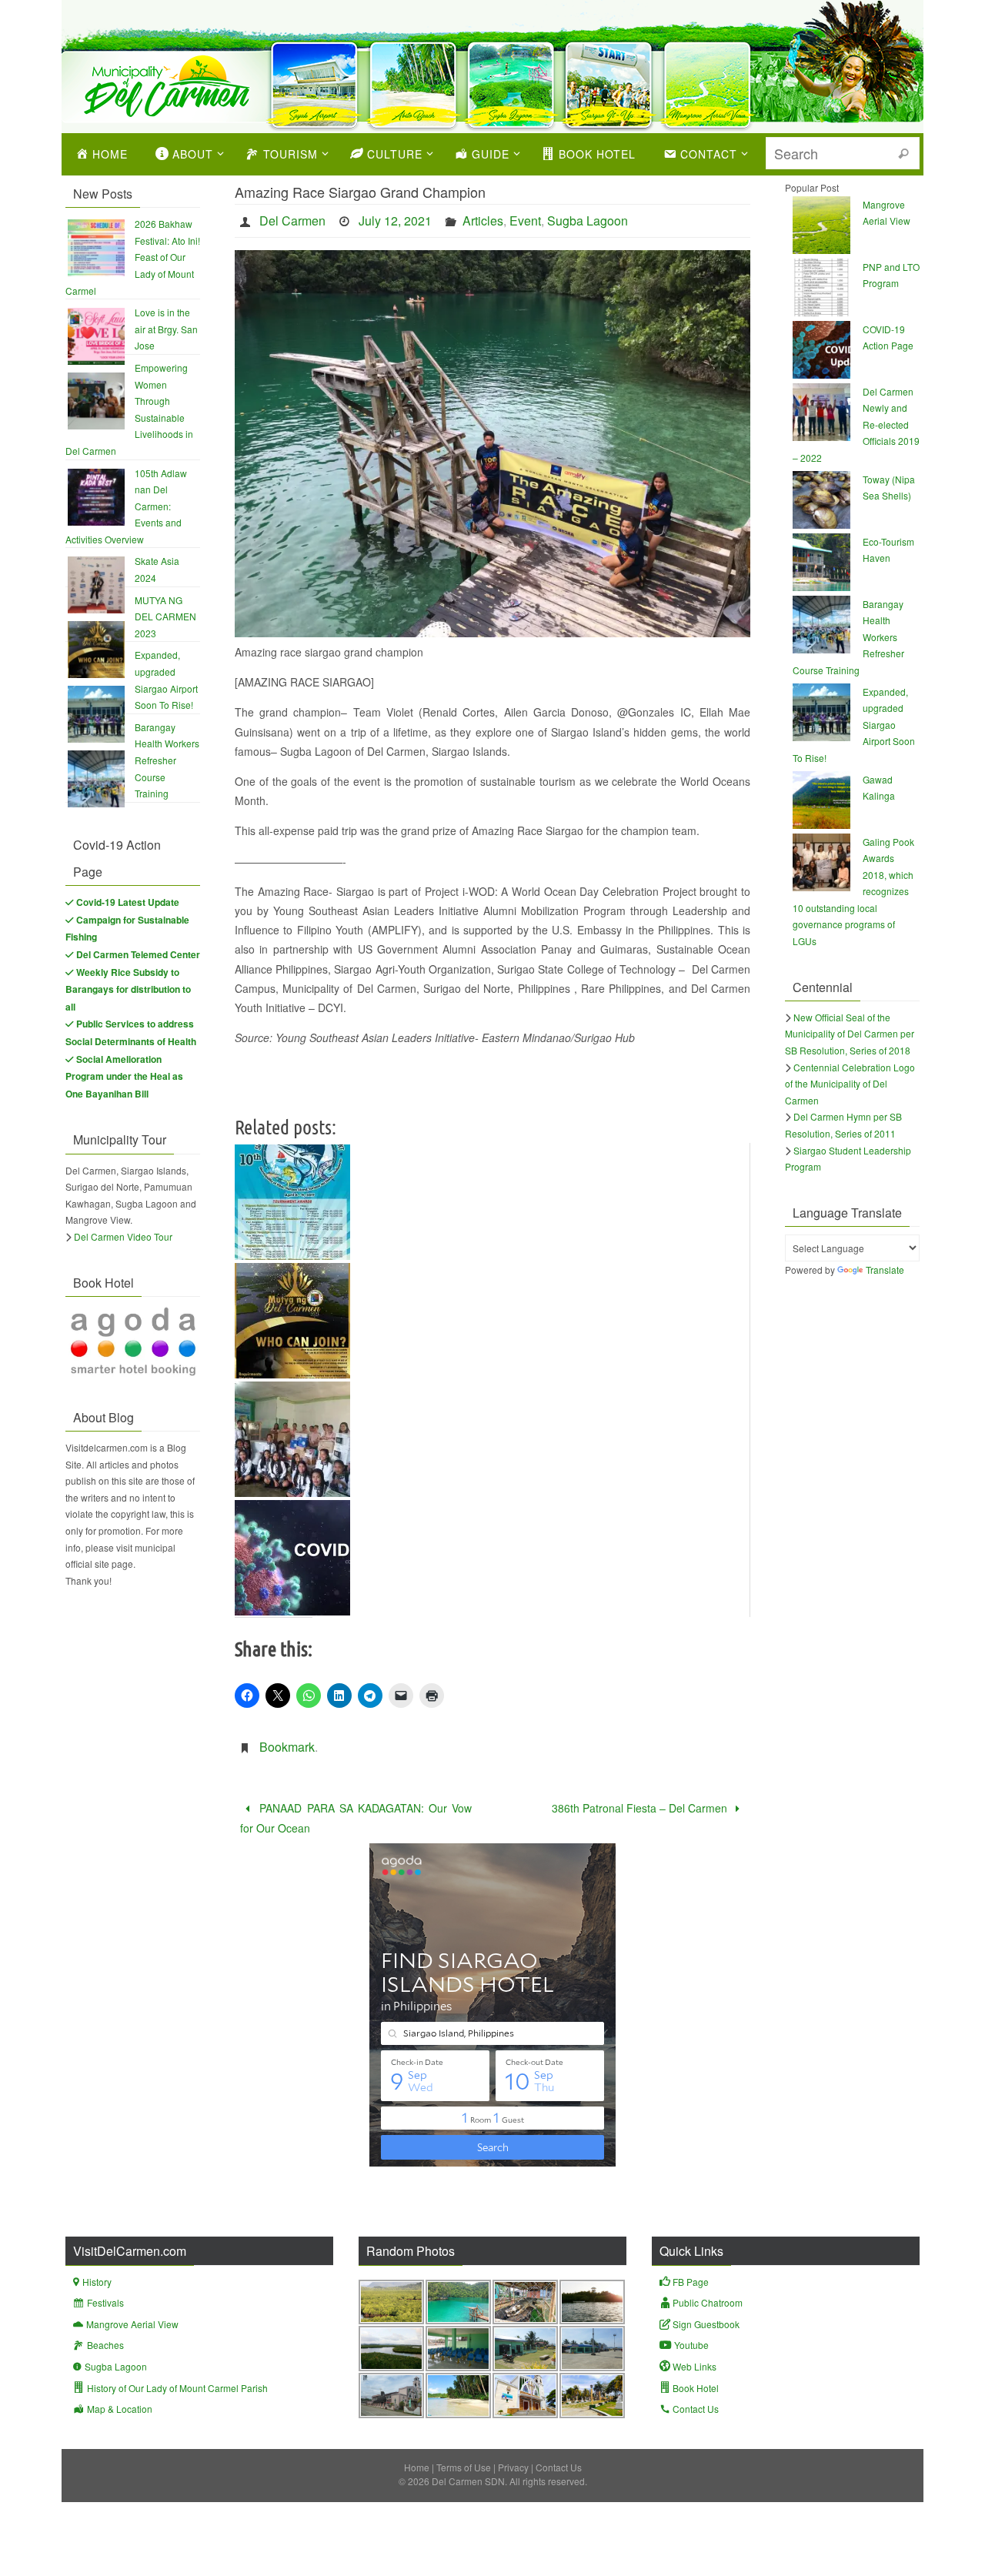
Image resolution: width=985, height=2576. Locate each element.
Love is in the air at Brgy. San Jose (166, 329)
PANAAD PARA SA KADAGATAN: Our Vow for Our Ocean (356, 1818)
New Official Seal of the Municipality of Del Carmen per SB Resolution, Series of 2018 (850, 1034)
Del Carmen (292, 221)
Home (417, 2467)
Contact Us (559, 2467)
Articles (483, 221)
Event (525, 221)
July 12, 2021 (395, 221)
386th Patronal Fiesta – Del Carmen (641, 1808)
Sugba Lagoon (588, 221)
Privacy (513, 2467)
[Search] (903, 154)
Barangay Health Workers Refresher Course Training (167, 760)
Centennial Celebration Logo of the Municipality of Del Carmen (850, 1084)
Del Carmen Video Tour (123, 1236)
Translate (885, 1270)
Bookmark (287, 1747)
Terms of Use (464, 2467)
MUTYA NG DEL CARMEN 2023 (165, 616)
